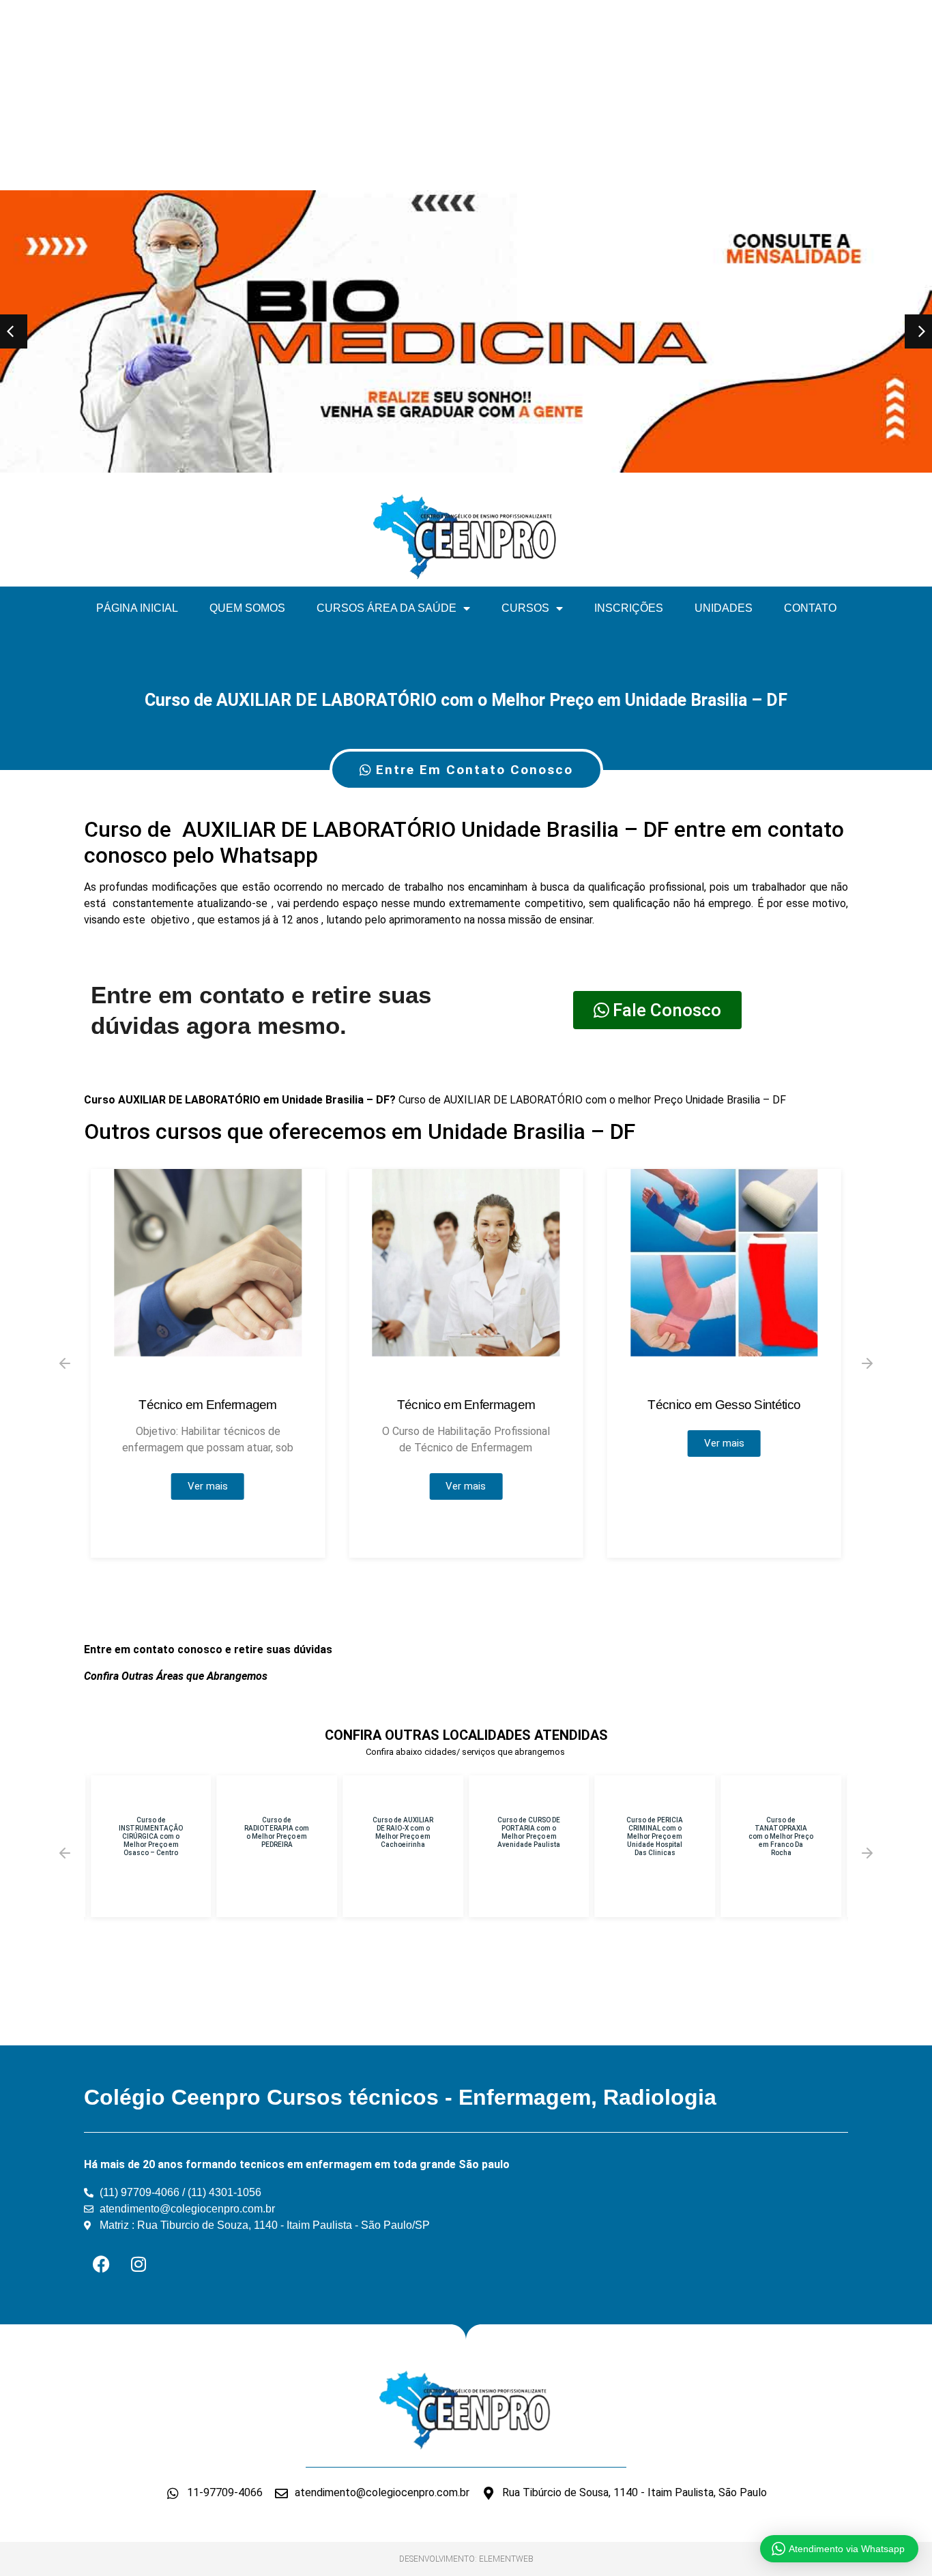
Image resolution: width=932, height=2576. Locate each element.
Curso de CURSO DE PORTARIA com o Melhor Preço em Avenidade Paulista (529, 1832)
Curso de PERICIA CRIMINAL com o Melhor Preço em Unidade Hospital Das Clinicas (655, 1836)
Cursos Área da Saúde (387, 608)
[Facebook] (101, 2264)
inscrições (629, 608)
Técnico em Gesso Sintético (724, 1405)
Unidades (724, 608)
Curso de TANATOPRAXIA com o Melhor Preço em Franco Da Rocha (781, 1836)
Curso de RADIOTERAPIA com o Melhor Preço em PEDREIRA (277, 1832)
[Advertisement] (409, 95)
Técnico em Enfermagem (207, 1405)
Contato (810, 608)
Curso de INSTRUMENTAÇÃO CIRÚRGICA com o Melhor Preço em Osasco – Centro (151, 1836)
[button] (65, 1363)
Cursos (525, 608)
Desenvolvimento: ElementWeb (466, 2559)
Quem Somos (247, 608)
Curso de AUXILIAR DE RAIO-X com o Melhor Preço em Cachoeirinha (403, 1832)
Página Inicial (137, 608)
